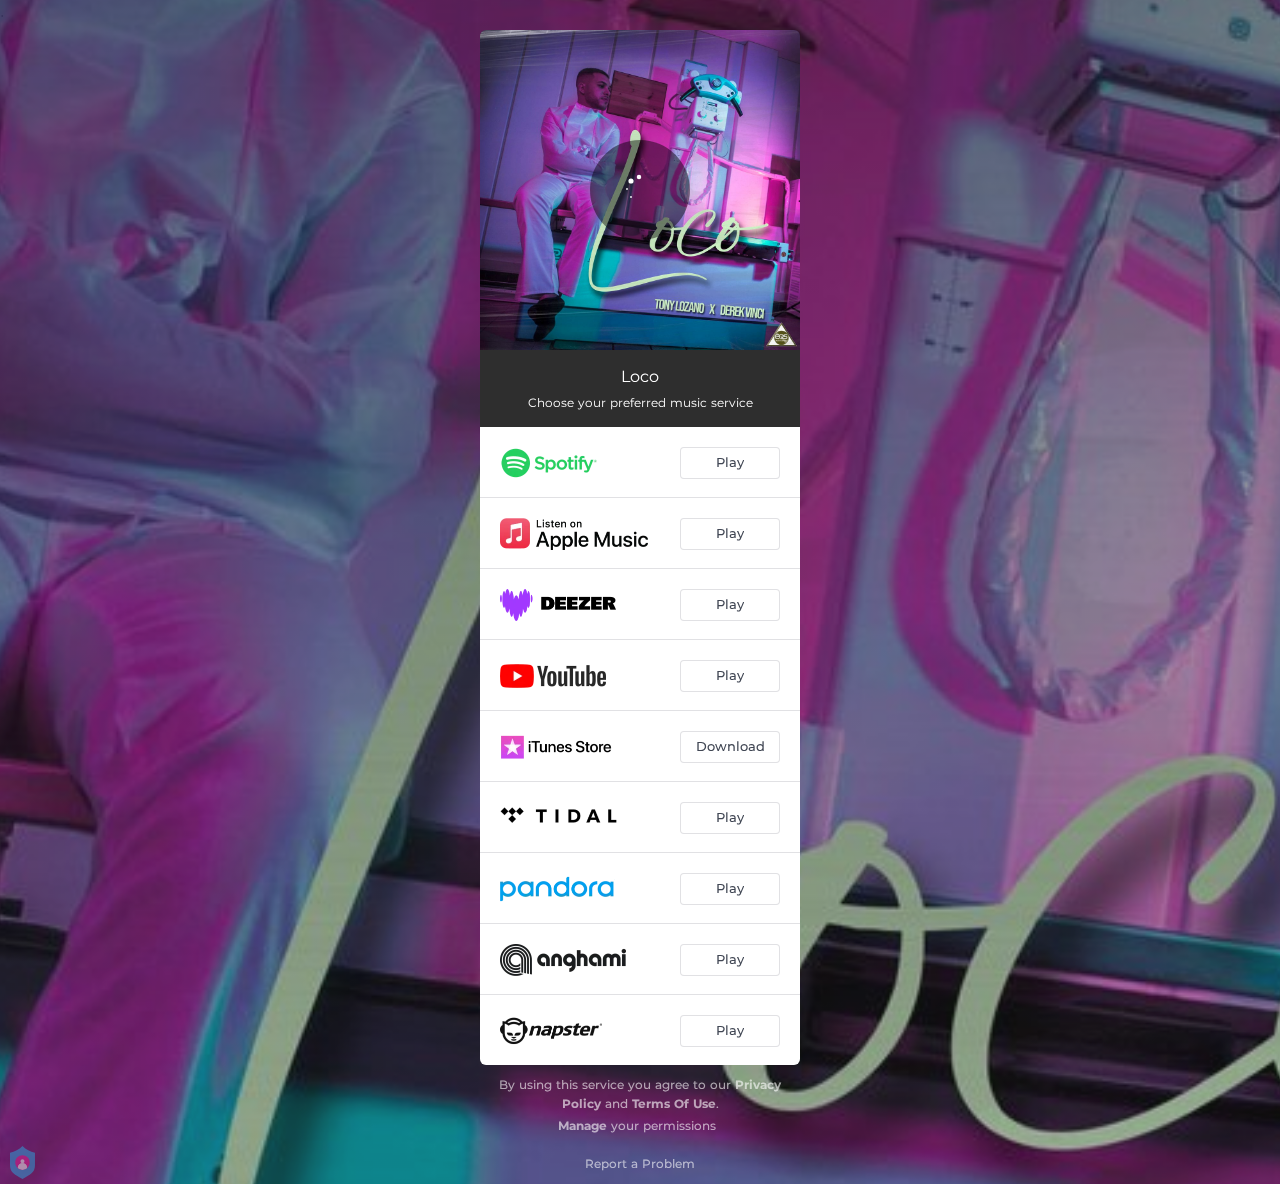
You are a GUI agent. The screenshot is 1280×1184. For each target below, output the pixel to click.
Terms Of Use (674, 1103)
